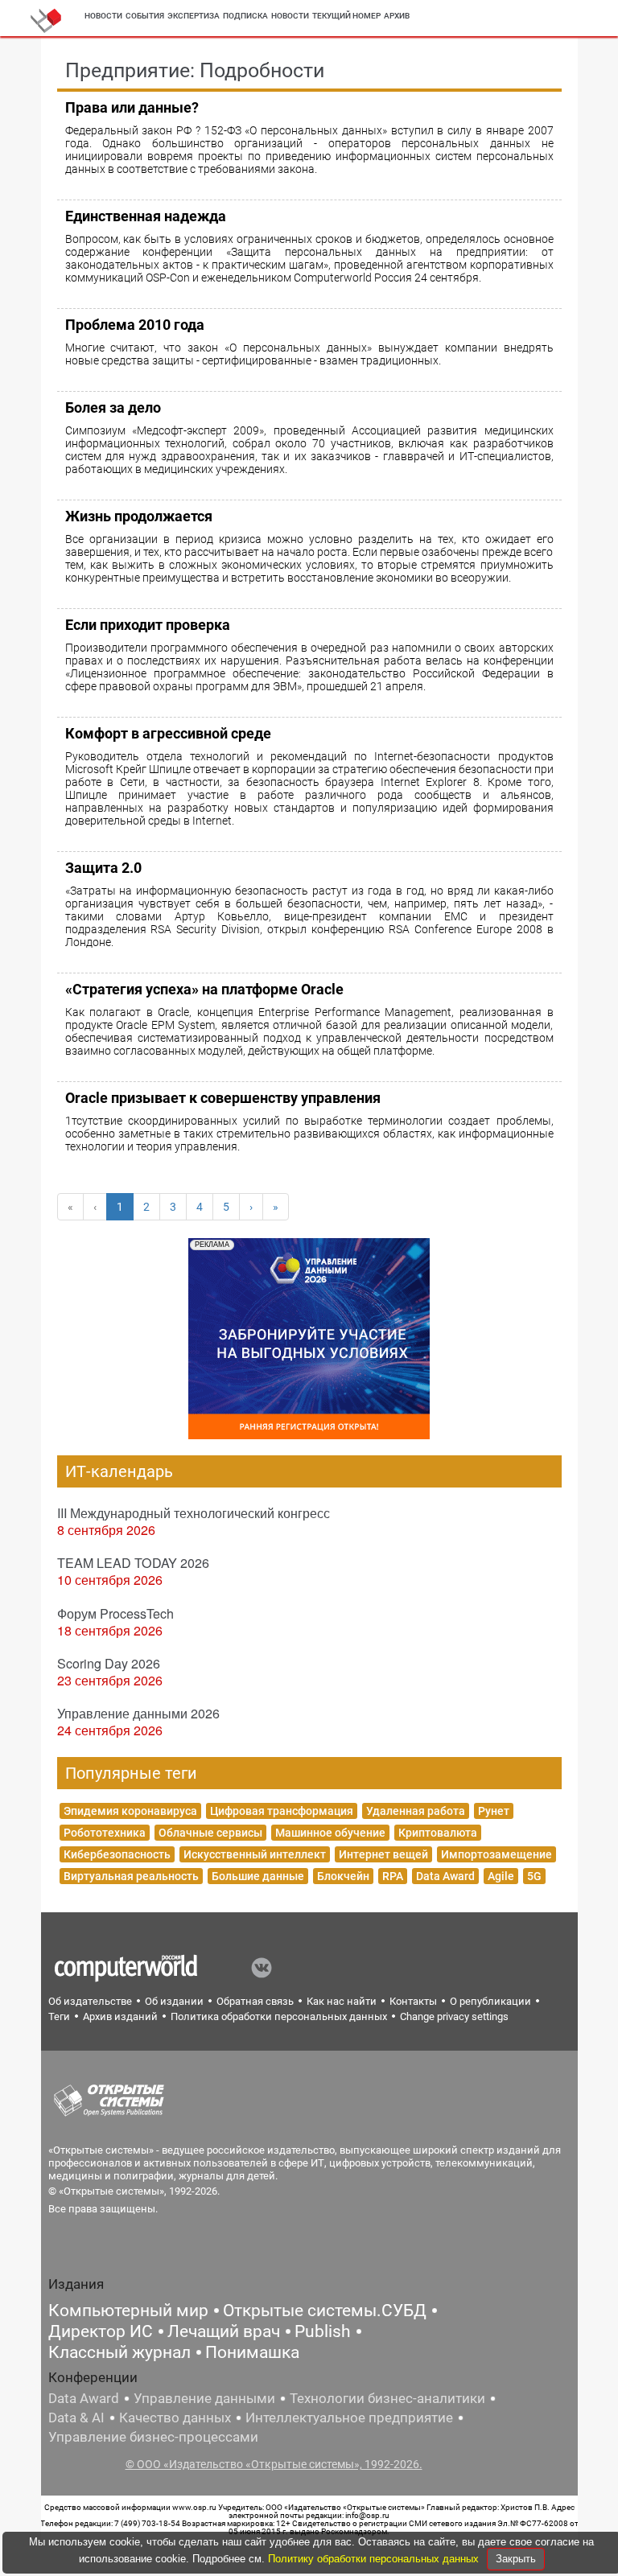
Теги (59, 2016)
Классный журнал (119, 2352)
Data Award (445, 1876)
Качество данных (175, 2418)
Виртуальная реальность (131, 1876)
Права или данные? (132, 107)
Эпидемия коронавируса (130, 1811)
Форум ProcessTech (115, 1613)
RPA (393, 1876)
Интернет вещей (383, 1854)
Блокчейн (343, 1876)
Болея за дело (113, 407)
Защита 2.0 (103, 868)
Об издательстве (90, 2001)
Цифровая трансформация (282, 1811)
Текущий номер (346, 16)
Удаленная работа (416, 1811)
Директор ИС (101, 2331)
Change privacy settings (454, 2016)
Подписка (245, 16)
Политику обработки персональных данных (375, 2559)
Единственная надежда (146, 216)
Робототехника (105, 1833)
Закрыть (516, 2559)
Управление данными (204, 2398)
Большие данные (258, 1876)
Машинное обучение (330, 1833)
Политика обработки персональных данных (279, 2016)
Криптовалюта (438, 1833)
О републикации (490, 2001)
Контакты (413, 2001)
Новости (103, 16)
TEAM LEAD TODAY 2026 (133, 1563)
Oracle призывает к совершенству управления (223, 1098)
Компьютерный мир (128, 2311)
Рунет (494, 1811)
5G (534, 1876)
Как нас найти (342, 2001)
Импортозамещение (496, 1854)
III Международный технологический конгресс (194, 1513)
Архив (397, 16)
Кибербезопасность (117, 1854)
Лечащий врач (224, 2331)
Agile (501, 1876)
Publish (323, 2331)
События (145, 16)
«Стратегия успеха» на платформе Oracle (204, 989)
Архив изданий (120, 2016)
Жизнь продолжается (139, 516)
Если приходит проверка (148, 625)
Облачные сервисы (210, 1833)
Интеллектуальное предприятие (349, 2418)
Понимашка (252, 2352)
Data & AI (76, 2418)
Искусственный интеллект (255, 1854)
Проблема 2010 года (135, 325)
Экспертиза (194, 16)
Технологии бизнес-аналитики (387, 2398)
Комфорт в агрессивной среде (168, 733)
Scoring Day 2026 (109, 1663)
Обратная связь (255, 2001)
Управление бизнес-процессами (153, 2437)
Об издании (174, 2001)
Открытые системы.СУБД (325, 2311)
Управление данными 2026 (138, 1713)
